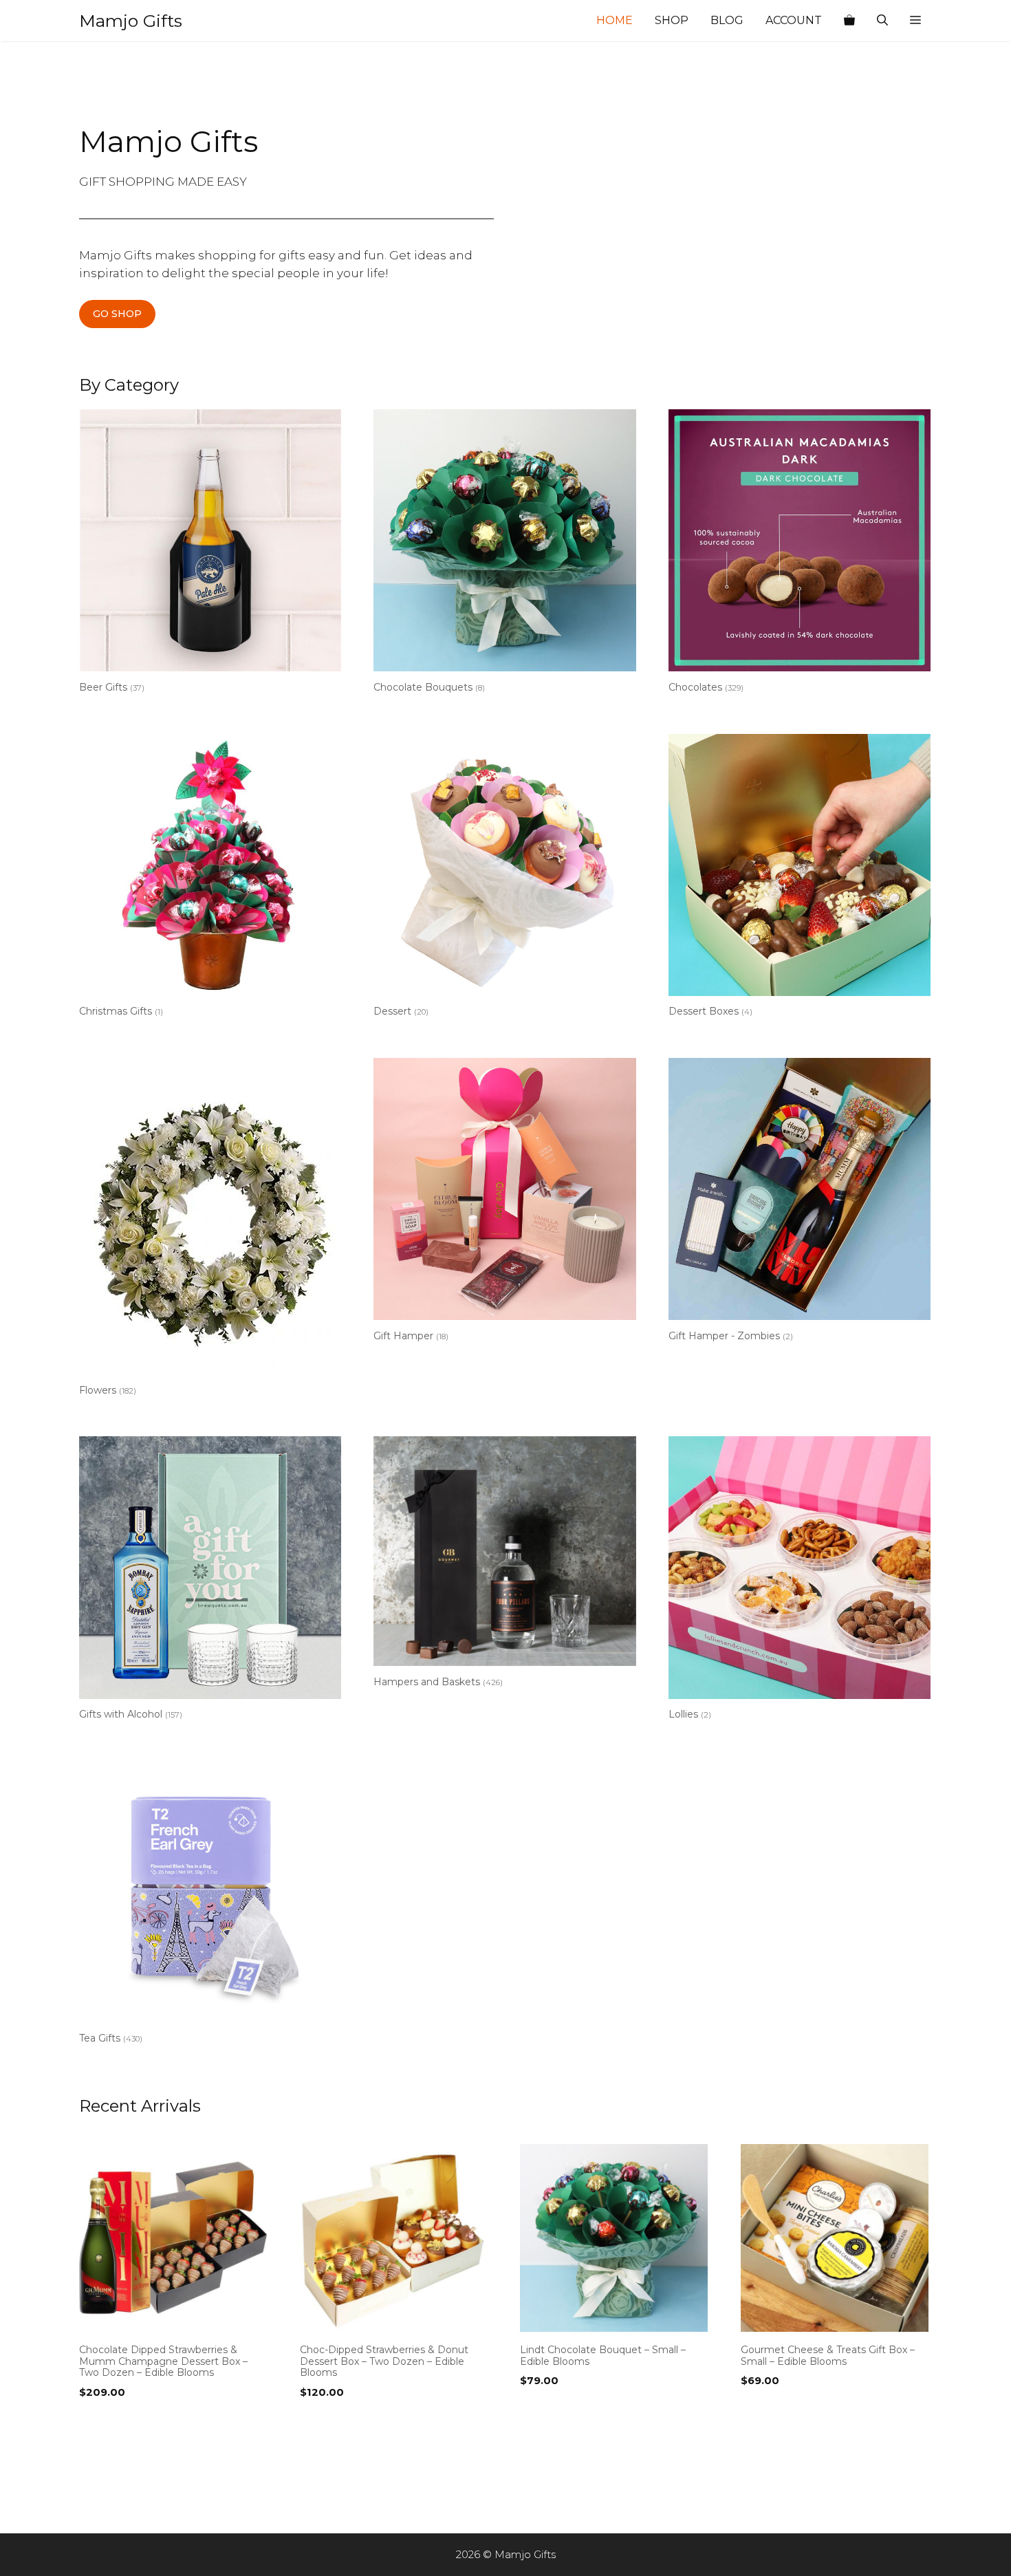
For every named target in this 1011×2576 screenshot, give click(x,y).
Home (615, 20)
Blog (727, 20)
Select (99, 2421)
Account (794, 20)
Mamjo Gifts (131, 21)
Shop (672, 20)
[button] (915, 21)
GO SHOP (117, 314)
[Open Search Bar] (882, 21)
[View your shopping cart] (849, 21)
